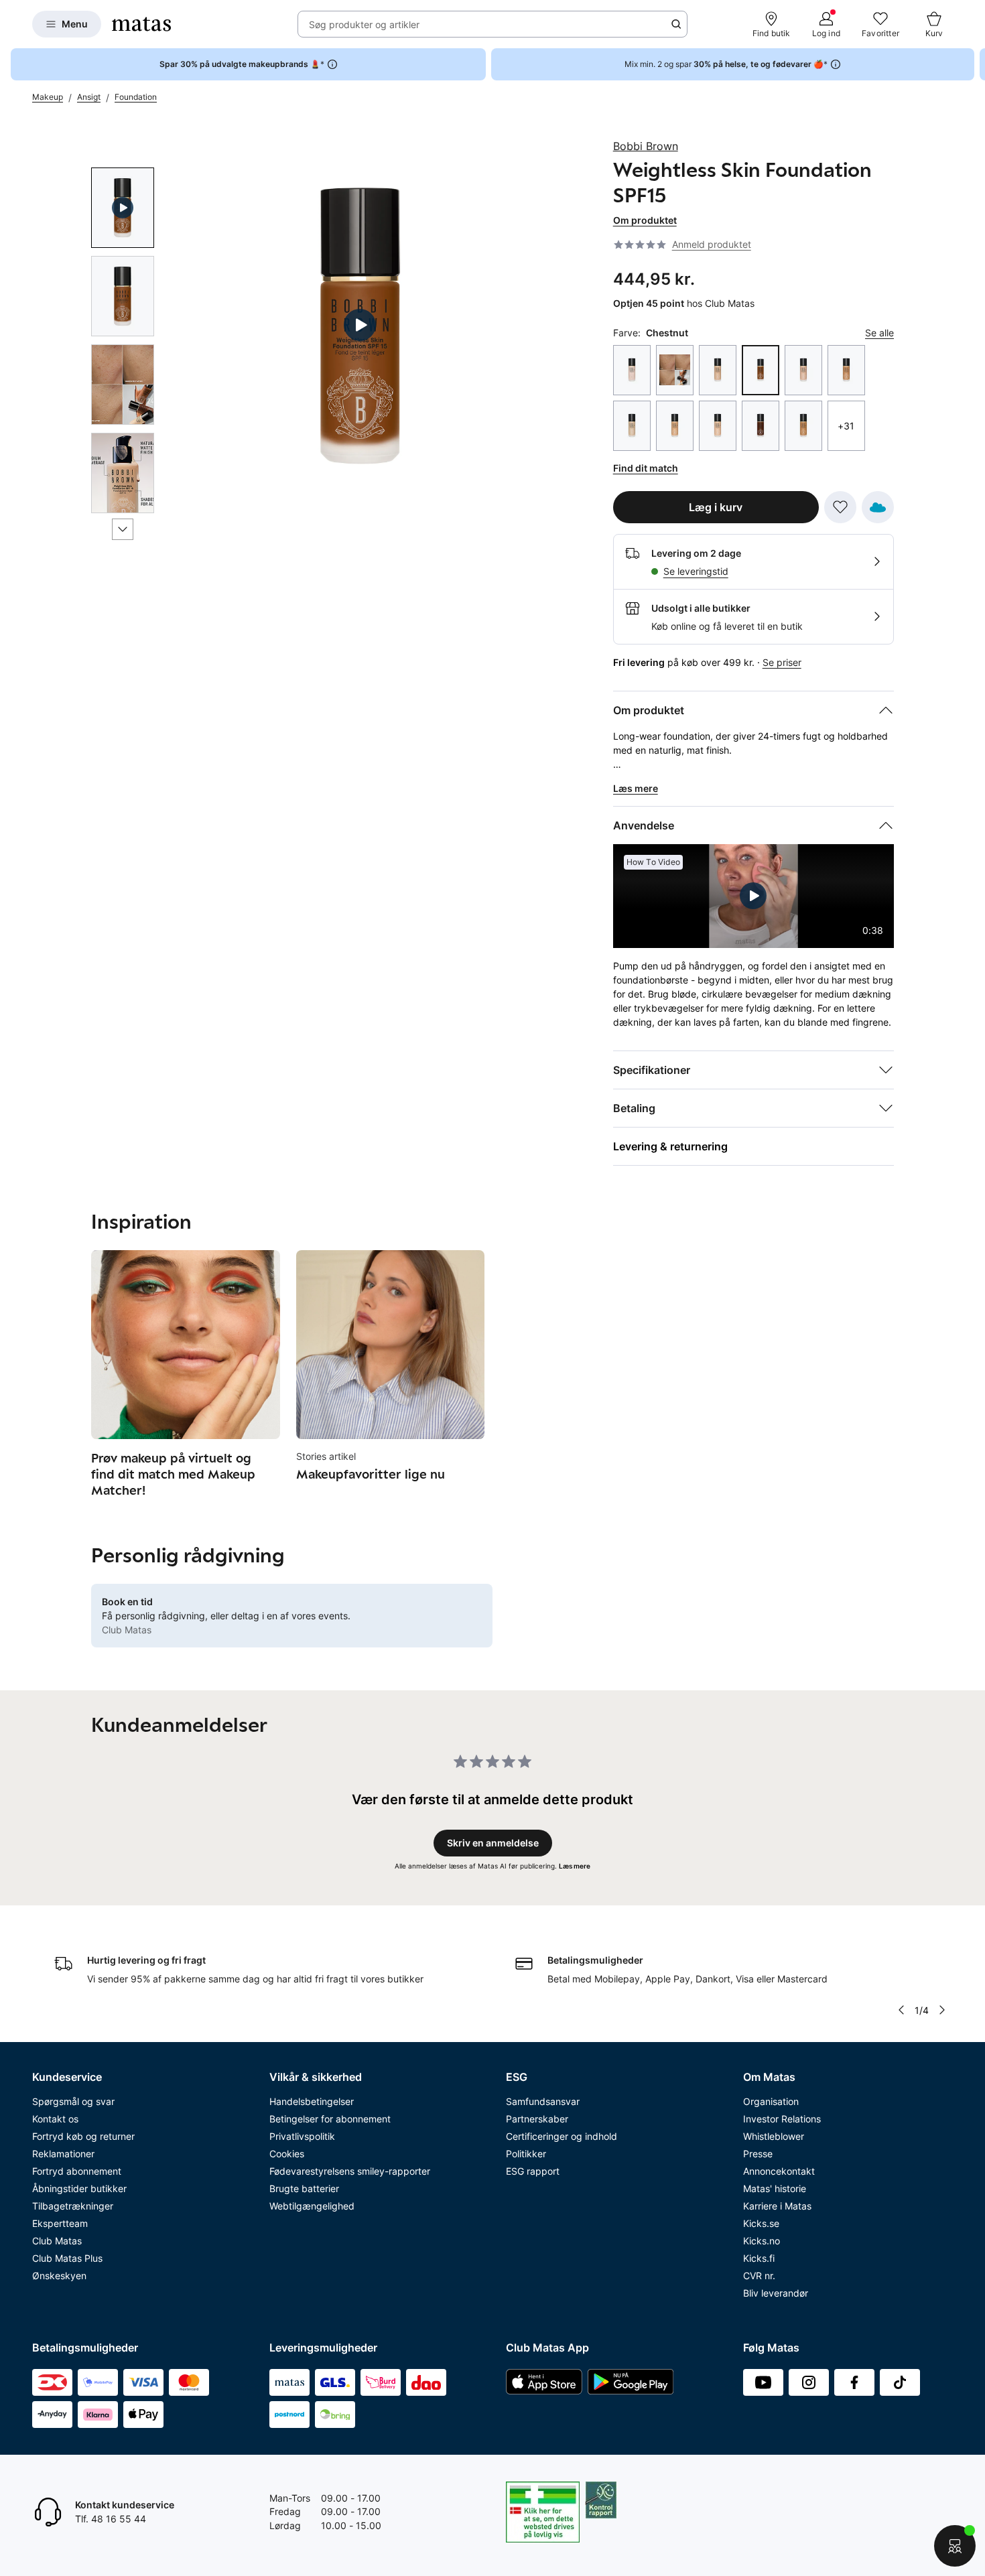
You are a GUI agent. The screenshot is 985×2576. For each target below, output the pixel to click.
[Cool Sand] (718, 426)
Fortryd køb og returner (83, 2136)
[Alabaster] (632, 370)
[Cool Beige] (803, 370)
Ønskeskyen (59, 2276)
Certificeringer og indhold (562, 2136)
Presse (758, 2154)
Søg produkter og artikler (364, 24)
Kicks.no (762, 2241)
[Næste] (123, 529)
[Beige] (718, 370)
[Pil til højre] (974, 64)
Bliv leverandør (776, 2293)
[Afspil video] (123, 208)
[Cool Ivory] (632, 426)
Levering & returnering (670, 1146)
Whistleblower (774, 2136)
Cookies (287, 2154)
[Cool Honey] (846, 370)
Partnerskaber (537, 2119)
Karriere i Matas (777, 2206)
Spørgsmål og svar (73, 2101)
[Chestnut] (761, 370)
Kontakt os (55, 2119)
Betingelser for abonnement (330, 2119)
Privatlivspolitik (302, 2136)
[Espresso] (761, 426)
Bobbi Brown (646, 146)
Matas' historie (775, 2188)
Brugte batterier (304, 2188)
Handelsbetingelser (312, 2101)
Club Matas (57, 2241)
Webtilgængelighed (312, 2206)
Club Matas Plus (67, 2258)
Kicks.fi (759, 2258)
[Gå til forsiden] (141, 24)
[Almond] (675, 370)
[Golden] (803, 426)
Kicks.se (761, 2223)
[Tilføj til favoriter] (840, 507)
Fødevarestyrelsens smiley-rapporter (350, 2171)
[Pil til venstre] (901, 2010)
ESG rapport (533, 2171)
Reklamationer (63, 2154)
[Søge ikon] (676, 24)
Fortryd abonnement (77, 2171)
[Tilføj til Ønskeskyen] (878, 507)
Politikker (526, 2154)
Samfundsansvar (543, 2101)
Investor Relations (782, 2119)
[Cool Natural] (675, 426)
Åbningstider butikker (79, 2188)
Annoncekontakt (779, 2171)
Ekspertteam (60, 2223)
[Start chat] (955, 2546)
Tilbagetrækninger (73, 2206)
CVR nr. (759, 2276)
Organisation (771, 2101)
